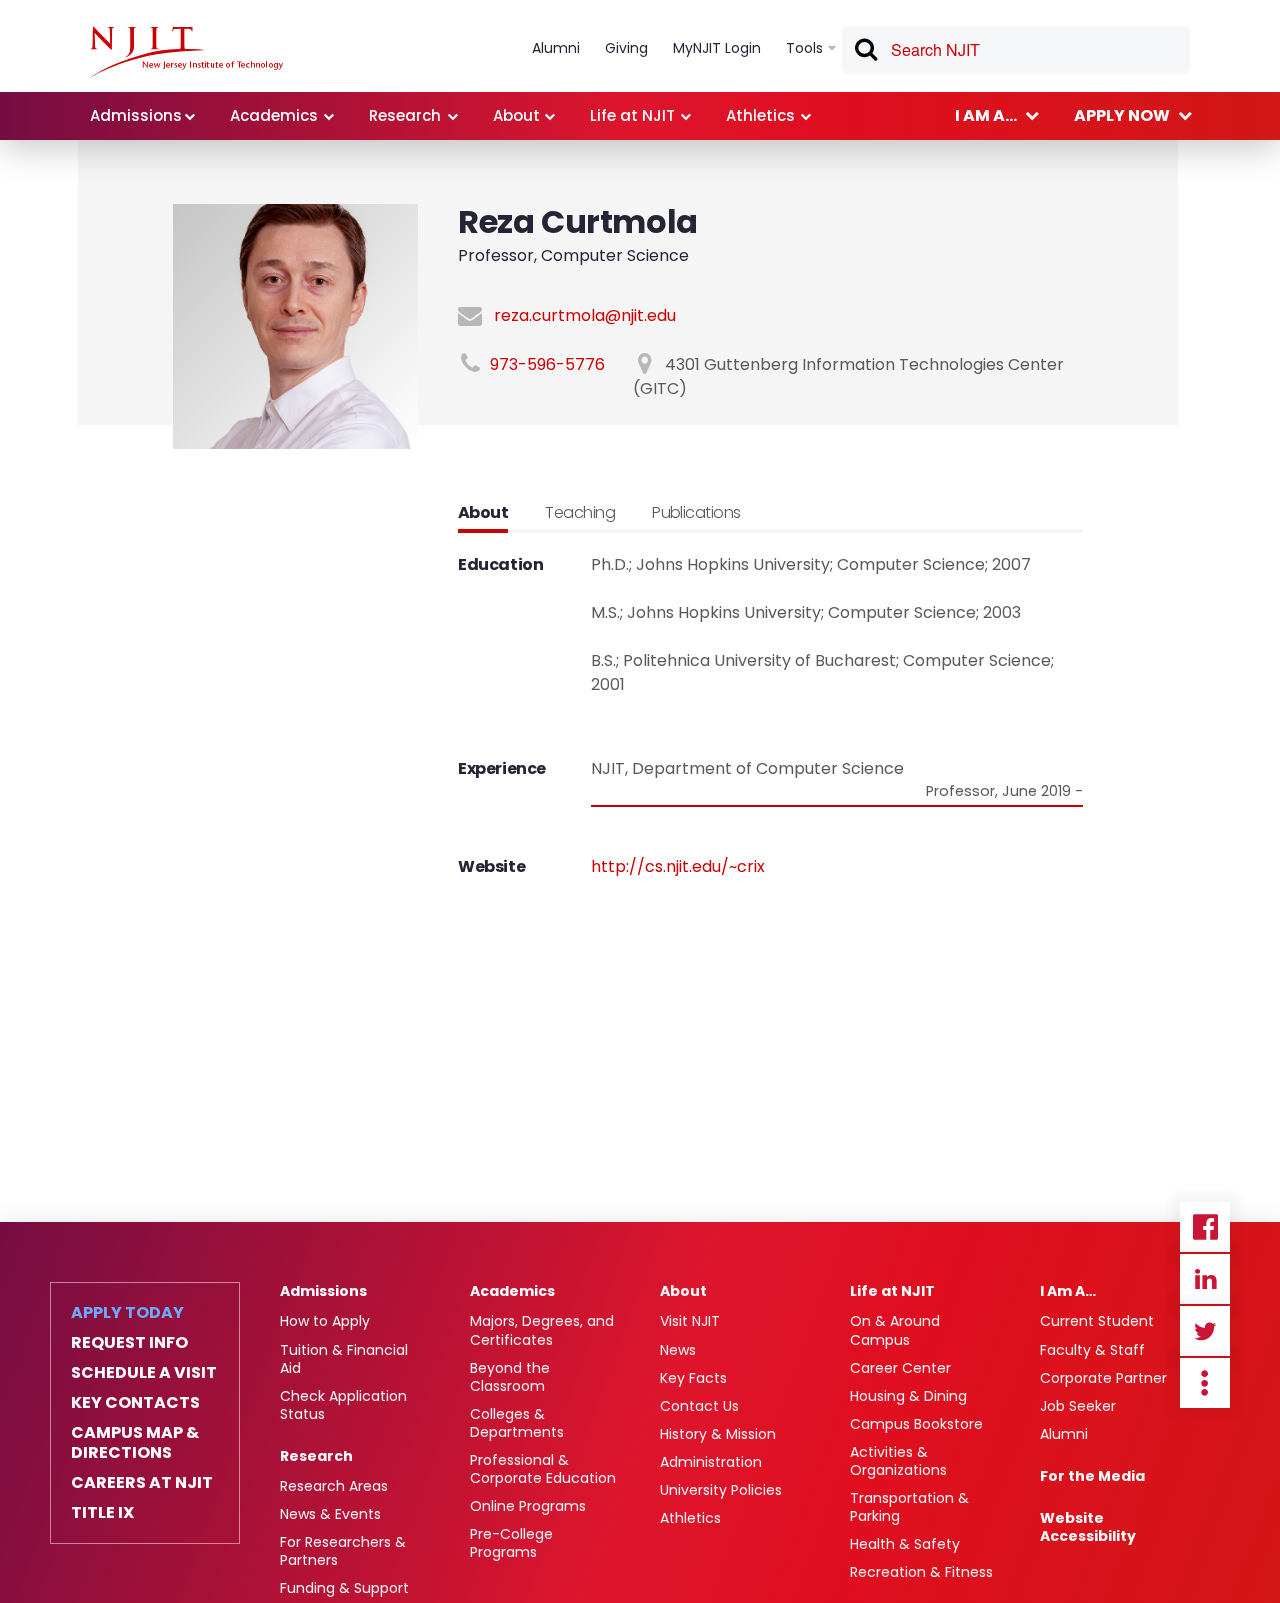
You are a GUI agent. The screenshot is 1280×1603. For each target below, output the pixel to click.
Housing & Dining (908, 1396)
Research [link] (405, 115)
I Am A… (1068, 1291)
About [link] (516, 115)
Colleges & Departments (517, 1423)
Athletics (690, 1518)
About (683, 1291)
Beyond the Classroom (510, 1377)
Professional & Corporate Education (543, 1469)
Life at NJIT (892, 1291)
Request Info (129, 1343)
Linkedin (1205, 1279)
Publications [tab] (696, 512)
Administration (711, 1462)
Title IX (102, 1513)
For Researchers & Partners (343, 1551)
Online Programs (528, 1506)
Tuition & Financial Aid (344, 1359)
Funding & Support (344, 1588)
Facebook (1205, 1227)
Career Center (900, 1368)
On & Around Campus (895, 1330)
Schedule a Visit (144, 1373)
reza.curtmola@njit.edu (585, 315)
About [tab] (483, 512)
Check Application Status (343, 1405)
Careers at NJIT (142, 1483)
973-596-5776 (547, 364)
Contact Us (699, 1406)
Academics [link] (274, 115)
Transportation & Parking (909, 1507)
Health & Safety (905, 1544)
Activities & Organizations (898, 1461)
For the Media (1092, 1476)
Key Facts (693, 1378)
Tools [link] (804, 48)
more (1205, 1383)
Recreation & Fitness (921, 1572)
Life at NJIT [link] (632, 115)
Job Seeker (1078, 1406)
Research (316, 1456)
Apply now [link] (1122, 115)
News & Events (330, 1514)
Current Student (1097, 1321)
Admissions (323, 1291)
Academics (512, 1291)
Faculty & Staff (1092, 1350)
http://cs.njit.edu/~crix (678, 866)
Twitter (1205, 1331)
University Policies (721, 1490)
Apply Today (127, 1313)
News (678, 1350)
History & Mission (718, 1434)
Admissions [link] (136, 115)
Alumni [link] (556, 48)
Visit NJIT (690, 1321)
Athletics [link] (760, 115)
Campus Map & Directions (135, 1443)
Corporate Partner (1103, 1378)
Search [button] (865, 53)
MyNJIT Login (717, 48)
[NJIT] (186, 52)
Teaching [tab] (580, 512)
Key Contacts (135, 1403)
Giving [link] (626, 48)
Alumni (1064, 1434)
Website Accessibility (1088, 1527)
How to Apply (325, 1321)
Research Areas (334, 1486)
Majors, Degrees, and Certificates (542, 1330)
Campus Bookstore (916, 1424)
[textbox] (1016, 50)
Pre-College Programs (511, 1543)
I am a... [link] (986, 115)
